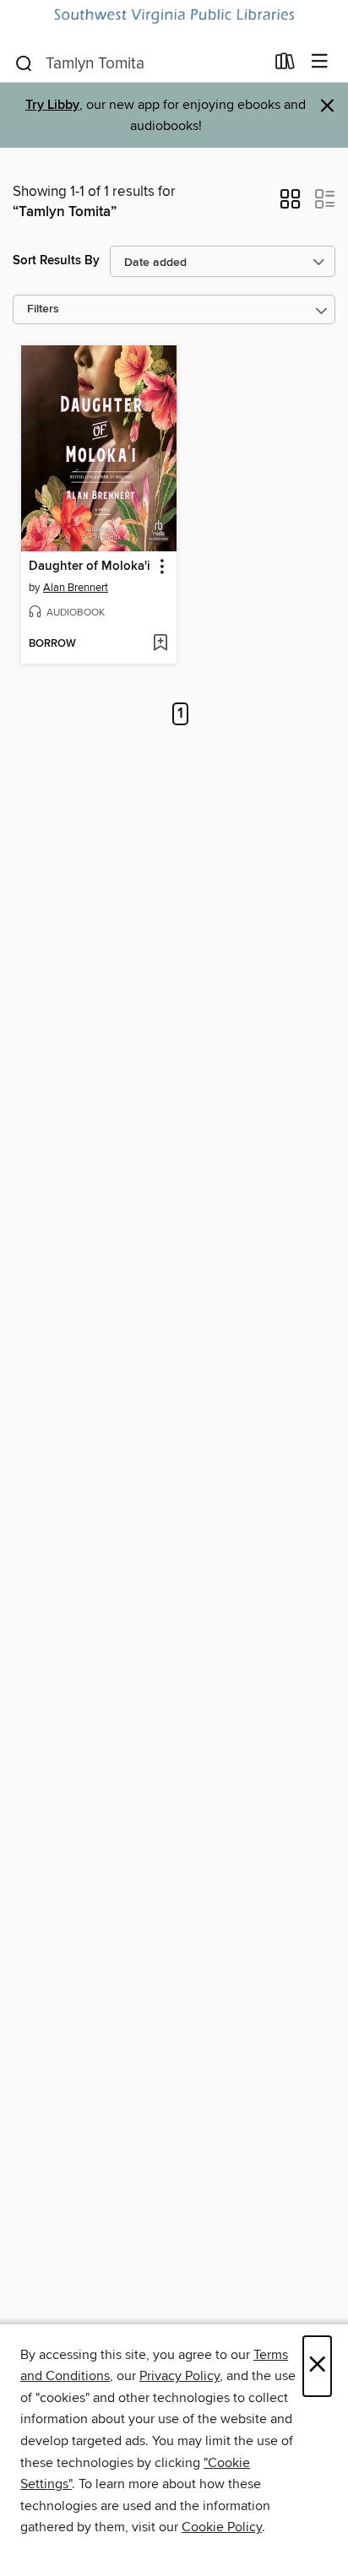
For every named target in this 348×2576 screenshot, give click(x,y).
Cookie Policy (222, 2527)
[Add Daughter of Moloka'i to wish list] (160, 644)
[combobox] (139, 63)
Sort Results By (56, 260)
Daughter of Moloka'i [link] (90, 567)
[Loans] (285, 65)
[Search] (24, 62)
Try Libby (52, 105)
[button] (290, 204)
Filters (43, 309)
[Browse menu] (320, 62)
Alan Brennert (76, 588)
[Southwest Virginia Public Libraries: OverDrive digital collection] (174, 16)
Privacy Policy (179, 2376)
